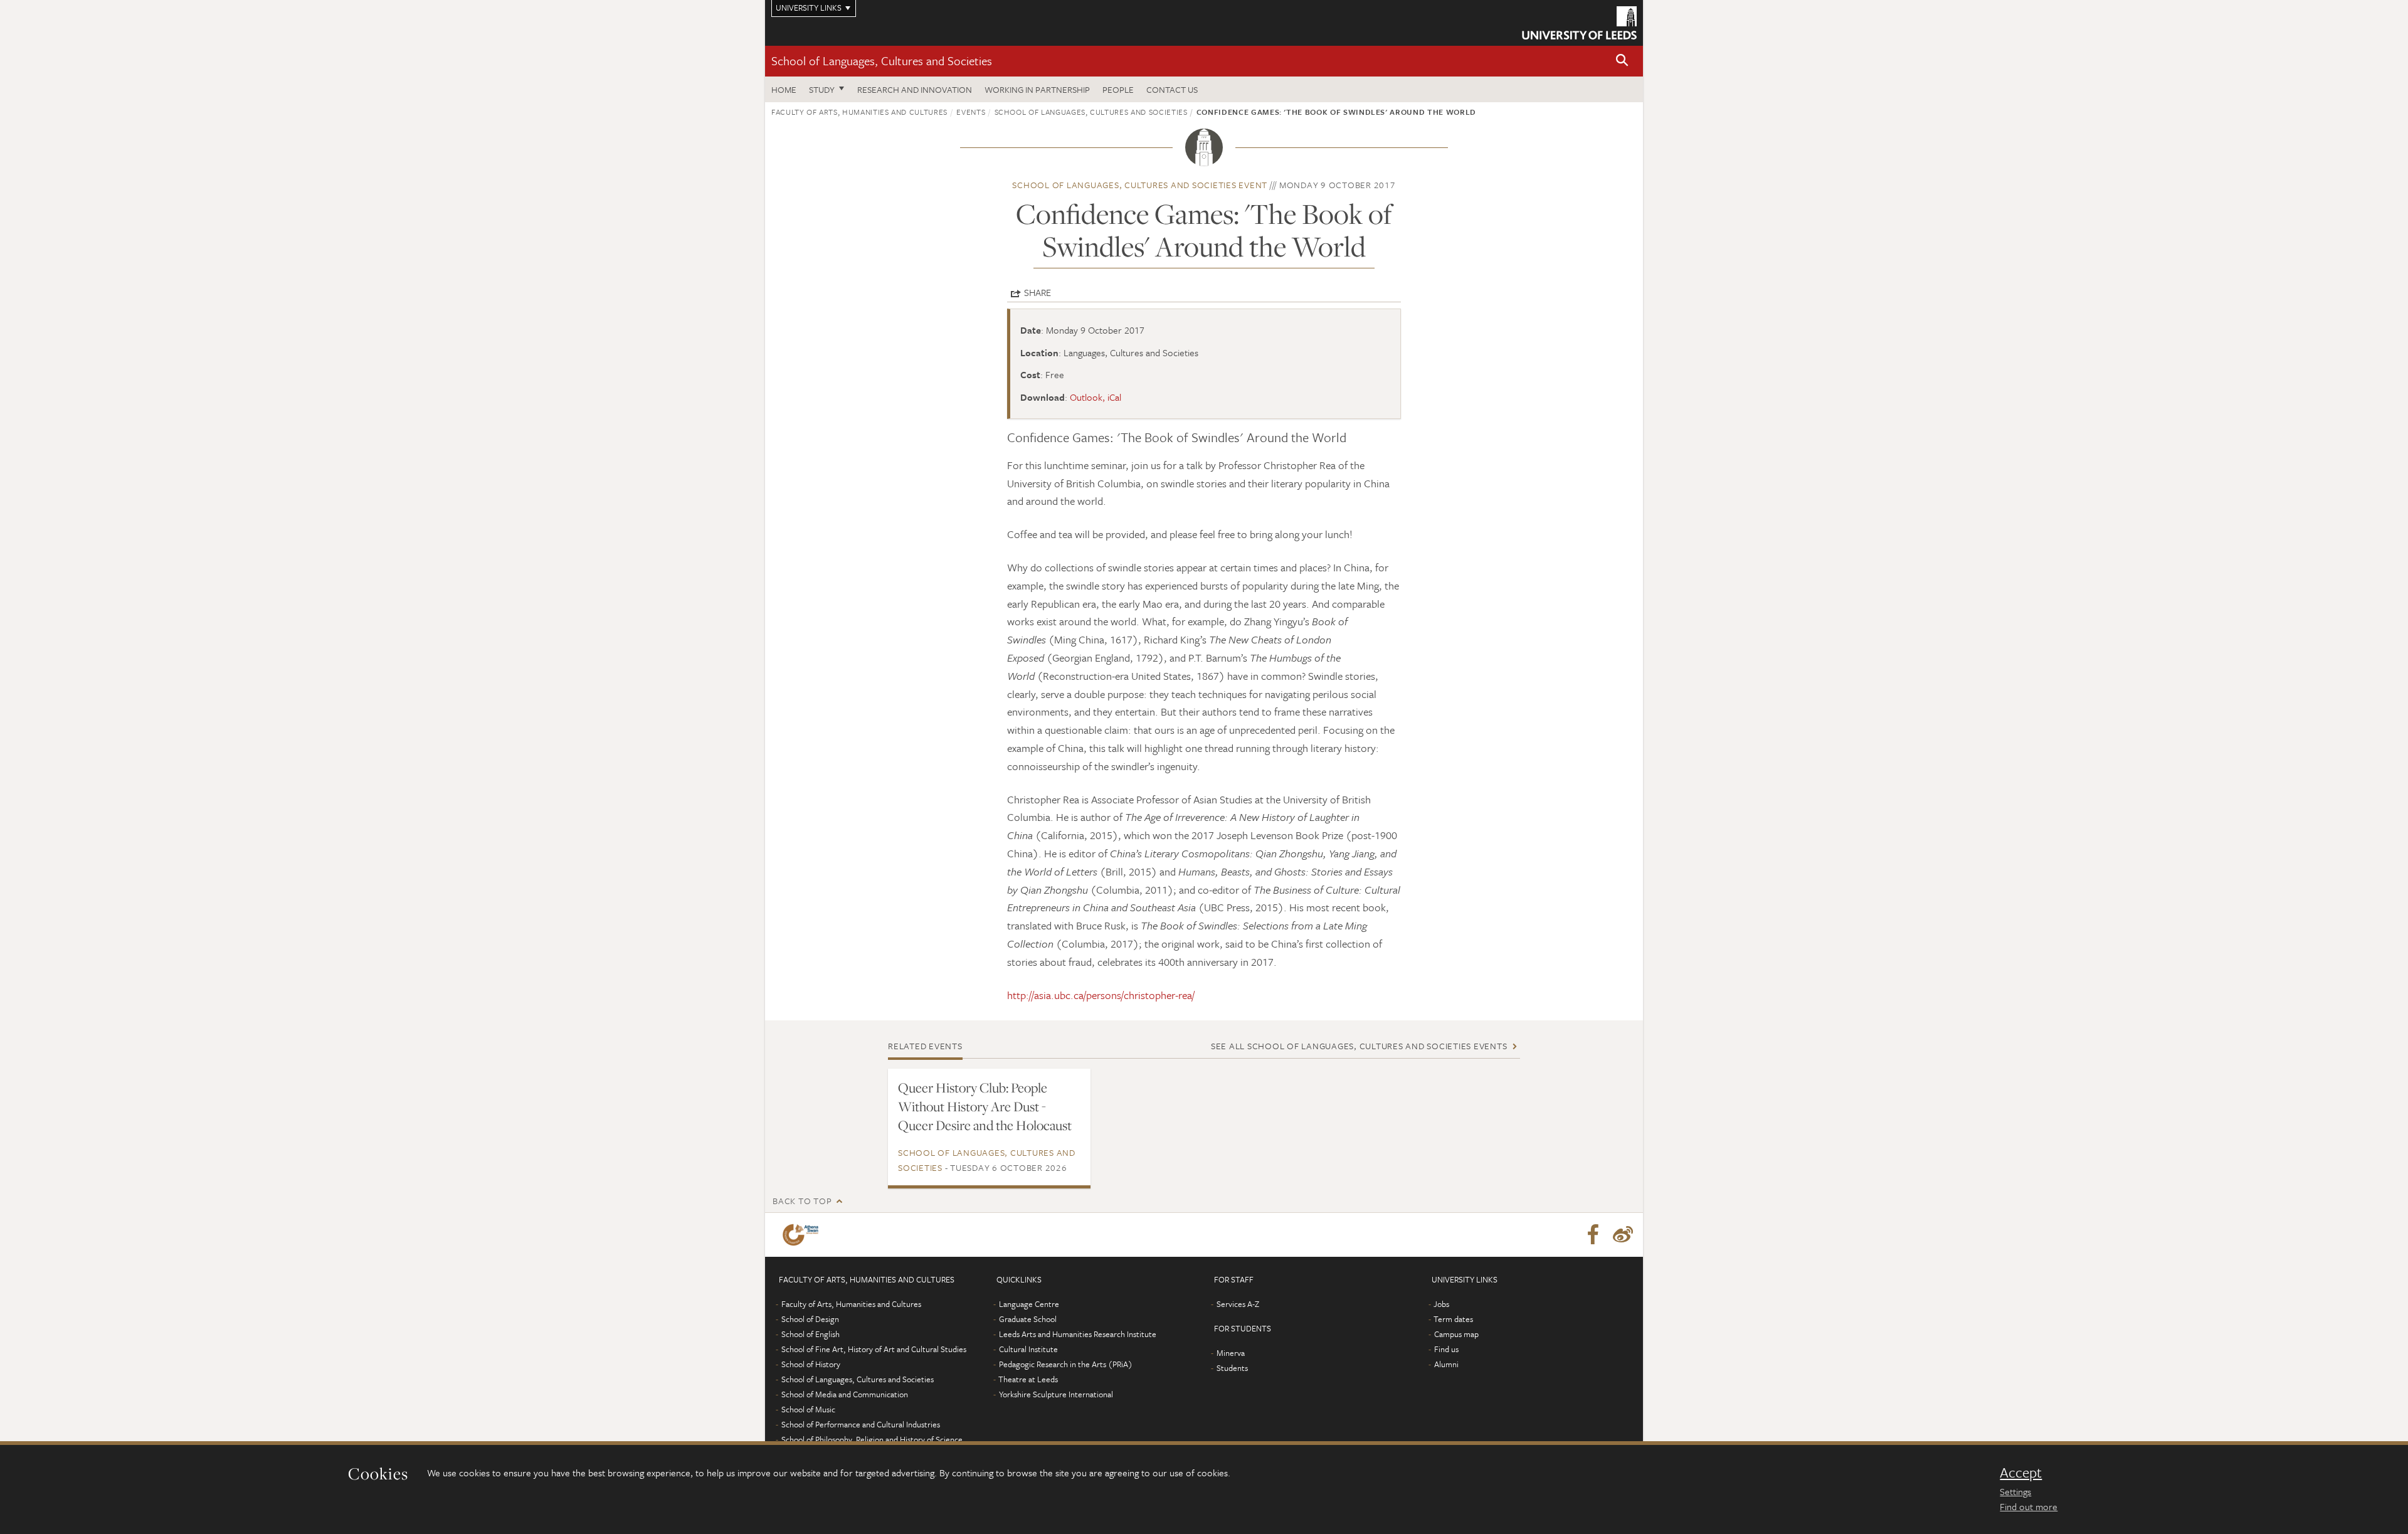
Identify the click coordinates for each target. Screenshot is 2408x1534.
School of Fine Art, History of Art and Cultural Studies (874, 1349)
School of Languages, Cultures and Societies (882, 61)
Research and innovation (915, 89)
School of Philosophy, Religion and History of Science (872, 1439)
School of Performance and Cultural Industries (861, 1424)
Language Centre (1029, 1304)
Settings (2015, 1491)
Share (1038, 292)
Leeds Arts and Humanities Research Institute (1078, 1334)
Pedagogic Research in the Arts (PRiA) (1066, 1364)
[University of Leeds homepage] (1579, 23)
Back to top (802, 1201)
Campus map (1456, 1334)
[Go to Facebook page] (1593, 1235)
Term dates (1453, 1319)
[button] (1622, 61)
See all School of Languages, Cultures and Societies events (1359, 1046)
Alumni (1446, 1364)
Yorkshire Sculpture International (1056, 1394)
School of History (811, 1364)
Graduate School (1028, 1319)
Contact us (1172, 89)
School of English (811, 1334)
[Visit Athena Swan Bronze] (803, 1235)
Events (971, 112)
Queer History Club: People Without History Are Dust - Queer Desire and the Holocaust (985, 1106)
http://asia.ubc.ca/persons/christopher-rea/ (1101, 995)
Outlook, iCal (1096, 397)
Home (784, 89)
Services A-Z (1238, 1304)
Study (822, 89)
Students (1232, 1368)
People (1118, 89)
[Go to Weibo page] (1623, 1235)
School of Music (808, 1409)
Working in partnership (1037, 89)
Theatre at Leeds (1028, 1379)
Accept (2021, 1473)
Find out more (2029, 1506)
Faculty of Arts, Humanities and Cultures (859, 112)
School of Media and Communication (845, 1394)
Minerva (1231, 1353)
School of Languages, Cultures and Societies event (1140, 185)
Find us (1446, 1349)
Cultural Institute (1028, 1349)
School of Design (810, 1319)
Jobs (1441, 1304)
